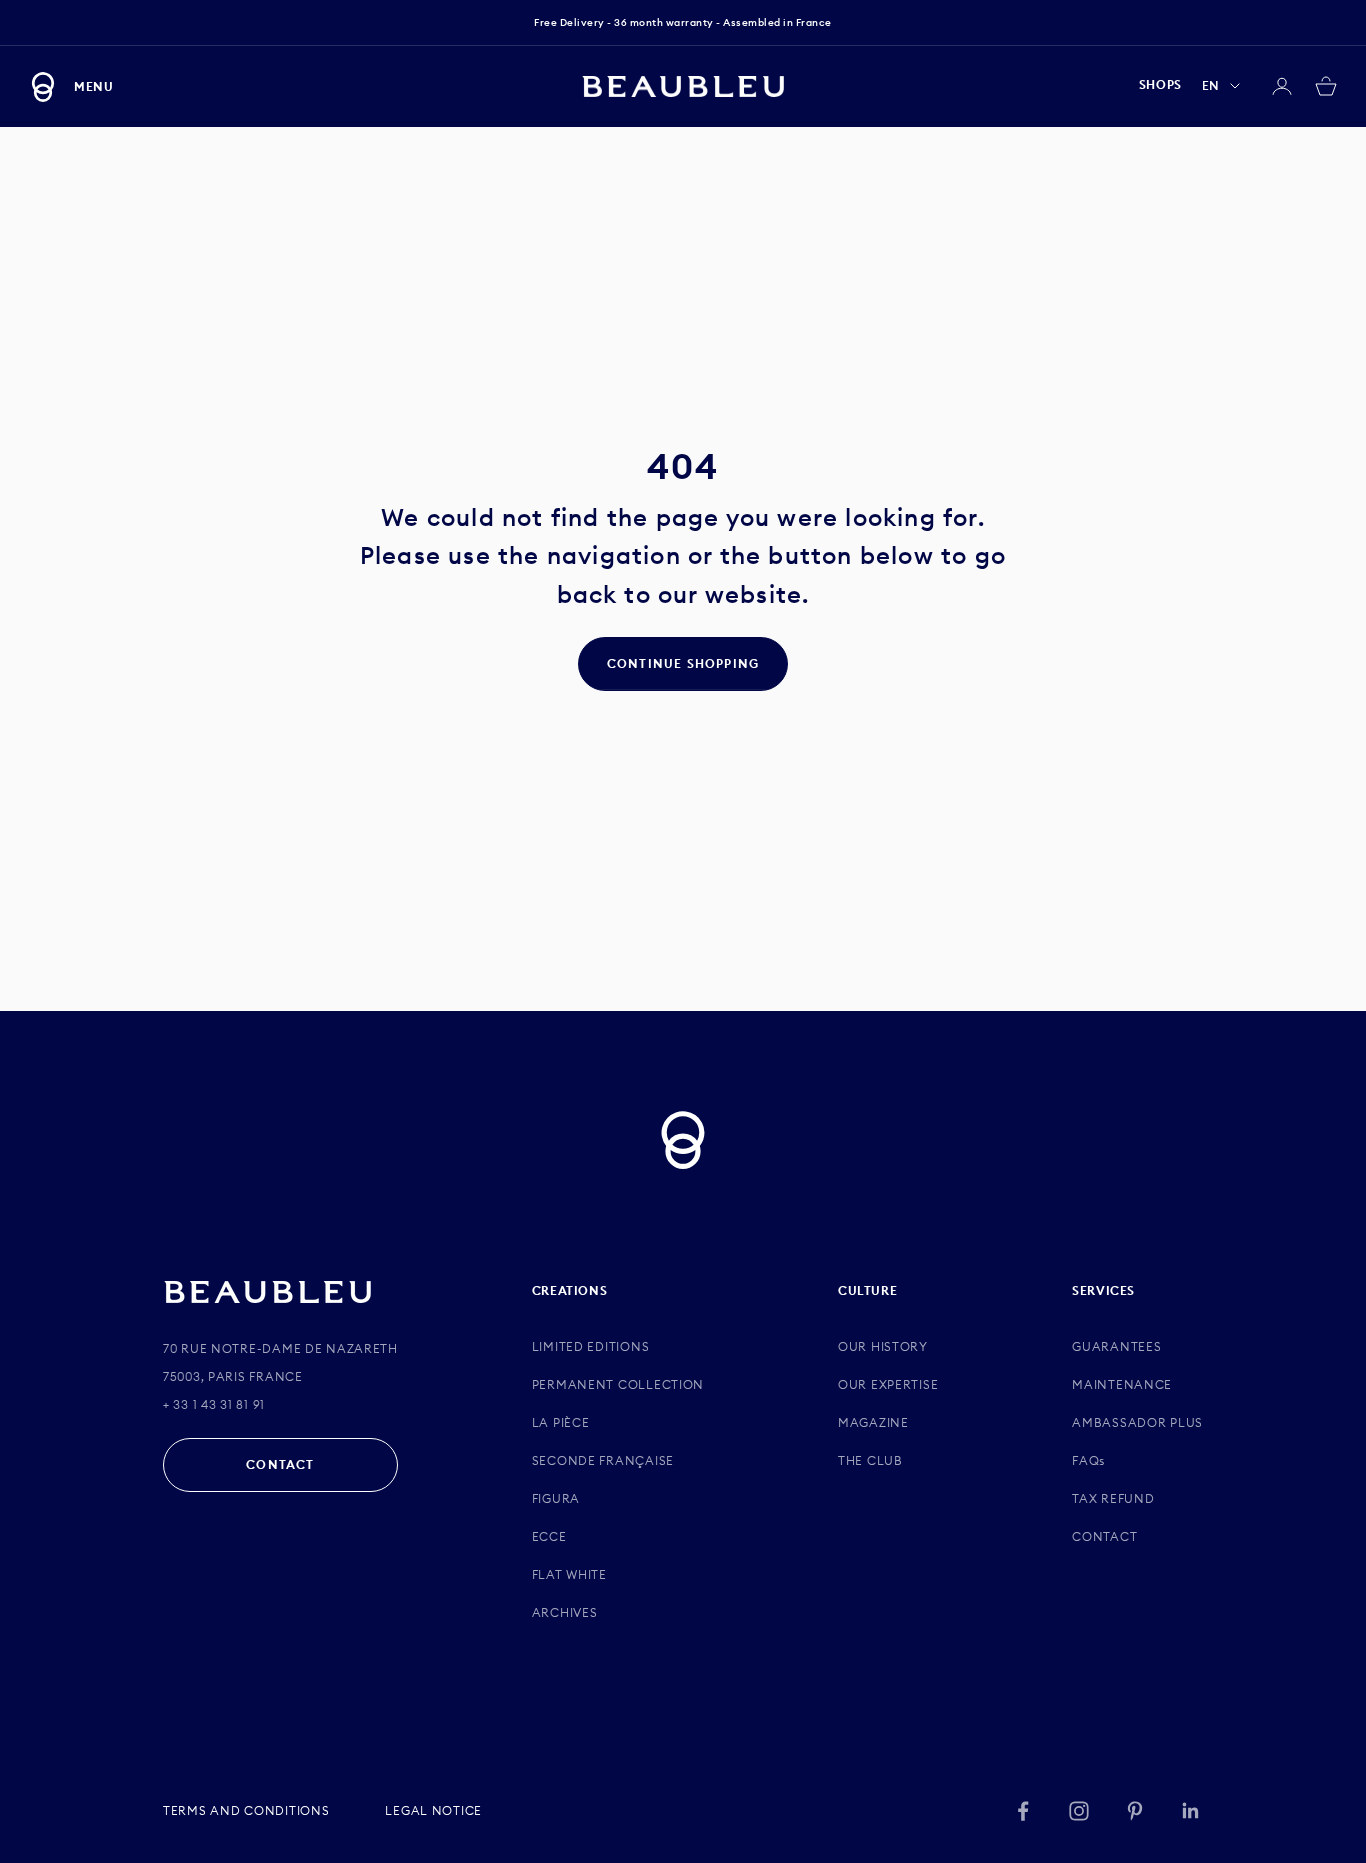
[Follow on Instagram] (1079, 1811)
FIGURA (556, 1498)
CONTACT (280, 1464)
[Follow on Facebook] (1023, 1811)
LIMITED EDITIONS (591, 1346)
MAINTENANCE (1122, 1384)
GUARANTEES (1116, 1346)
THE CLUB (870, 1460)
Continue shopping (683, 663)
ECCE (549, 1536)
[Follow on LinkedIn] (1191, 1811)
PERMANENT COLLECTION (618, 1384)
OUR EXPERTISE (888, 1384)
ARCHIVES (565, 1612)
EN (1211, 85)
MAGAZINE (873, 1422)
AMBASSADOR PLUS (1137, 1422)
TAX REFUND (1113, 1498)
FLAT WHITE (569, 1574)
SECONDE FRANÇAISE (603, 1460)
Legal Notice (433, 1810)
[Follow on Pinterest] (1135, 1811)
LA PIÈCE (561, 1422)
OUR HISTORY (883, 1346)
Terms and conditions (246, 1810)
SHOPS (1160, 85)
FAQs (1088, 1460)
